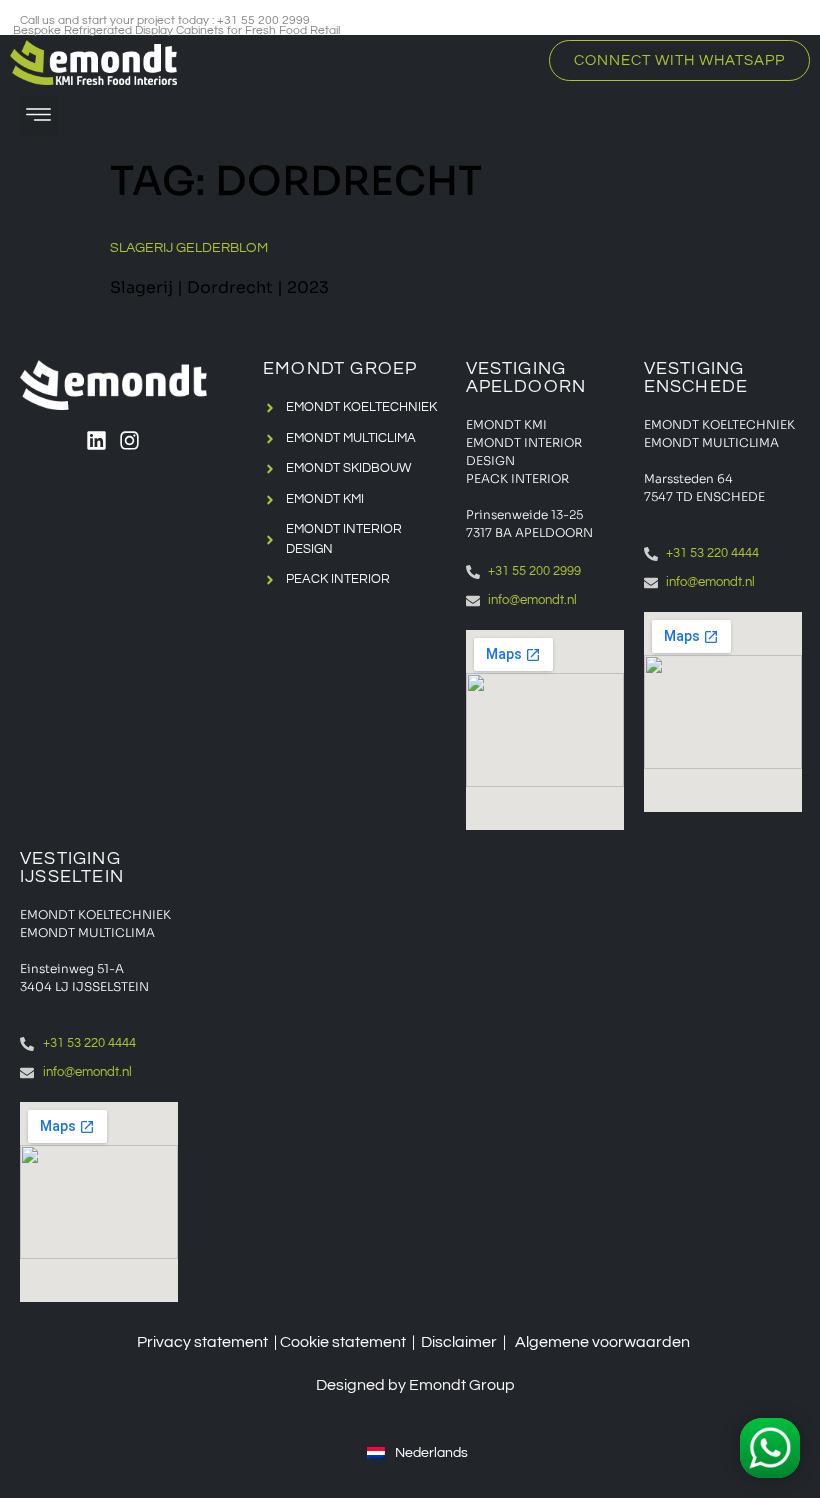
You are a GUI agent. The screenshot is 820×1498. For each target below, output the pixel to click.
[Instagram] (129, 440)
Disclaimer (459, 1342)
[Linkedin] (96, 440)
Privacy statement (202, 1342)
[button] (39, 116)
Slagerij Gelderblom (189, 248)
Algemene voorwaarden (602, 1342)
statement (369, 1342)
